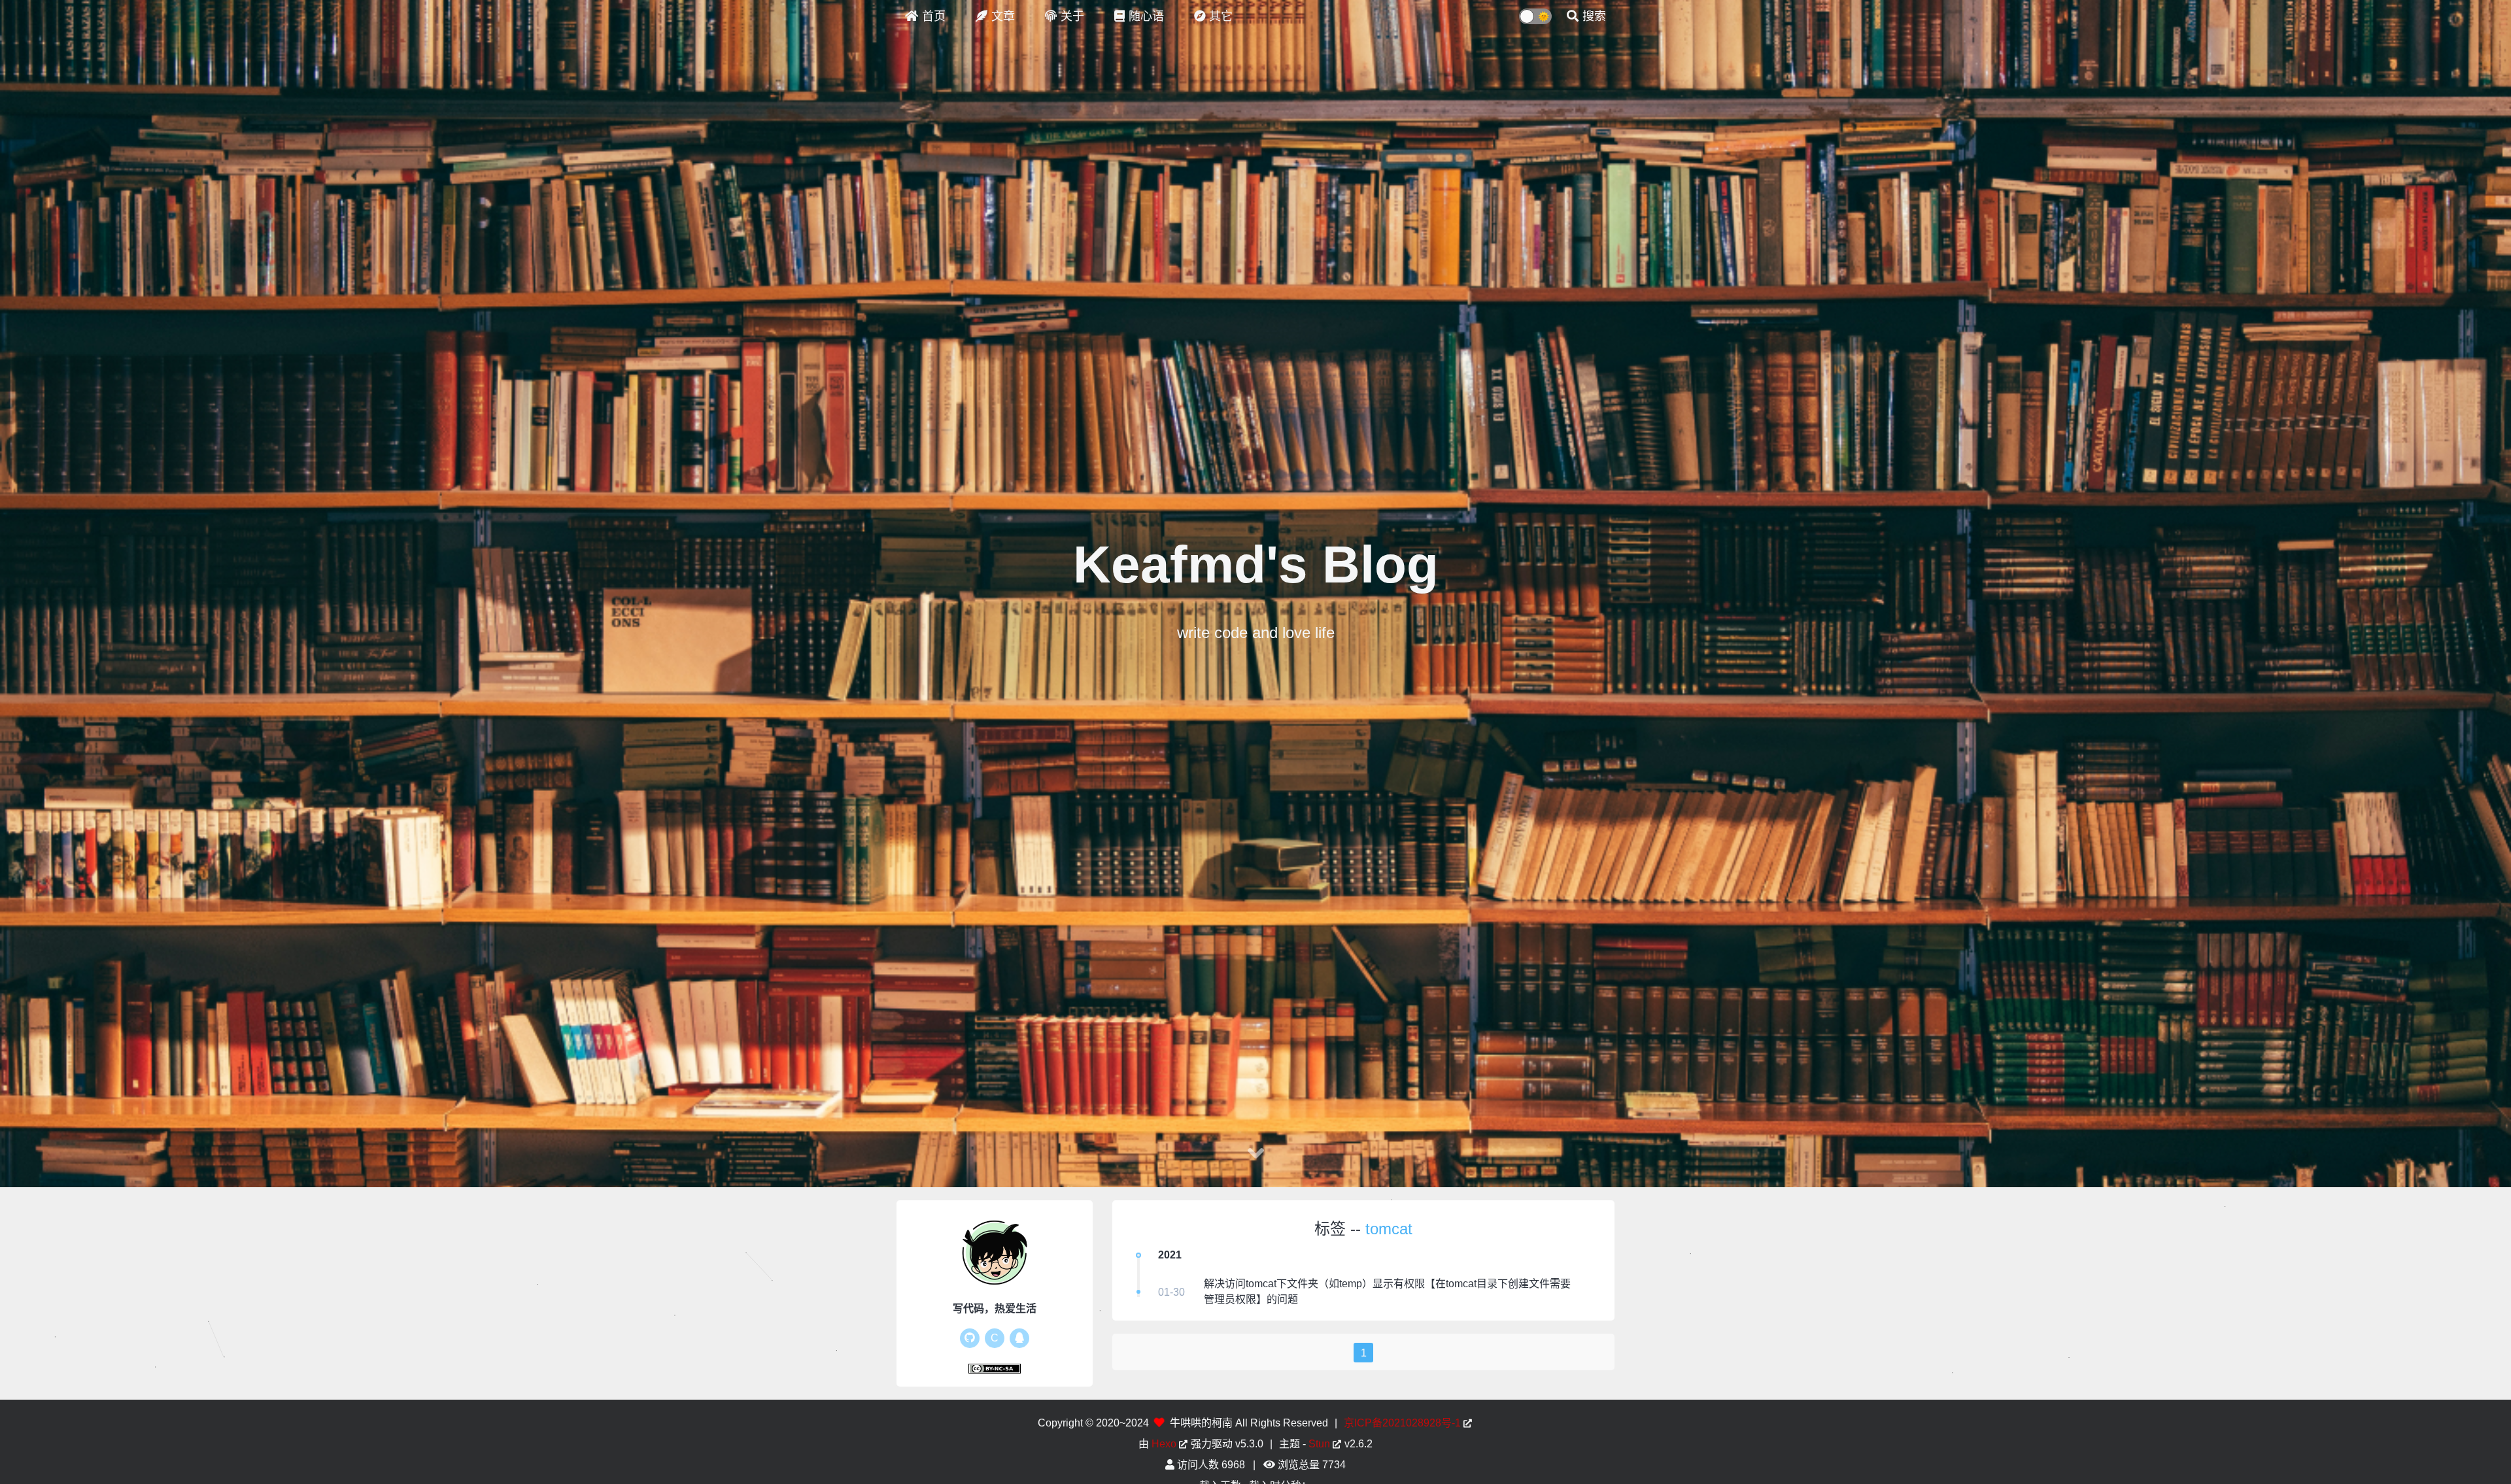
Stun (1319, 1444)
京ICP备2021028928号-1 (1402, 1423)
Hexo (1164, 1444)
